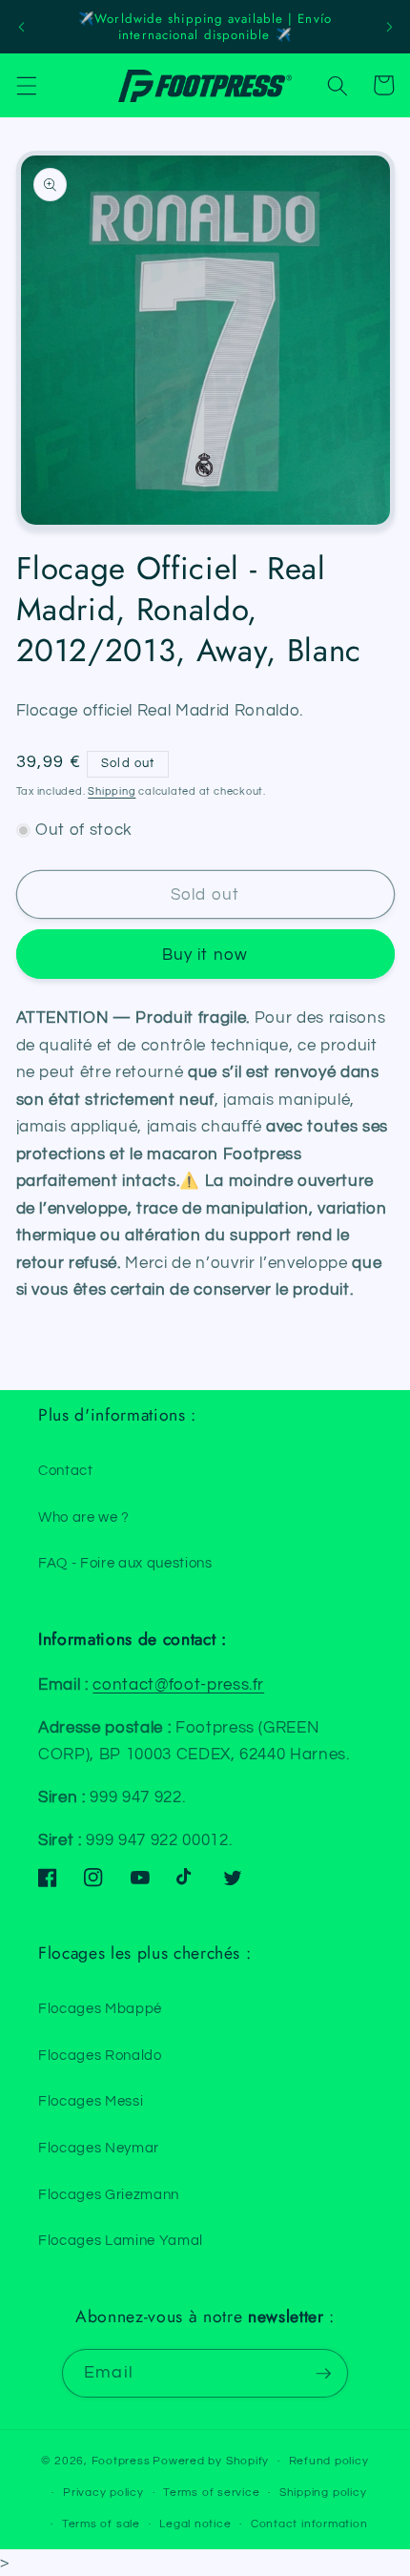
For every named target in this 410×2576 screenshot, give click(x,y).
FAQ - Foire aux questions (125, 1563)
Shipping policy (323, 2493)
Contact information (309, 2524)
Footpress (121, 2461)
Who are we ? (84, 1517)
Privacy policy (103, 2493)
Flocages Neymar (99, 2148)
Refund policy (329, 2461)
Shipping (112, 791)
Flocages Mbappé (100, 2008)
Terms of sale (101, 2524)
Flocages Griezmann (109, 2194)
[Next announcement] (389, 27)
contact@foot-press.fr (178, 1684)
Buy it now (205, 955)
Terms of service (211, 2493)
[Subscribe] (323, 2374)
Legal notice (195, 2524)
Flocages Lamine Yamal (121, 2240)
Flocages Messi (91, 2101)
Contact (66, 1470)
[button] (26, 85)
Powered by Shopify (211, 2461)
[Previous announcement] (21, 27)
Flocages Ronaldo (100, 2055)
